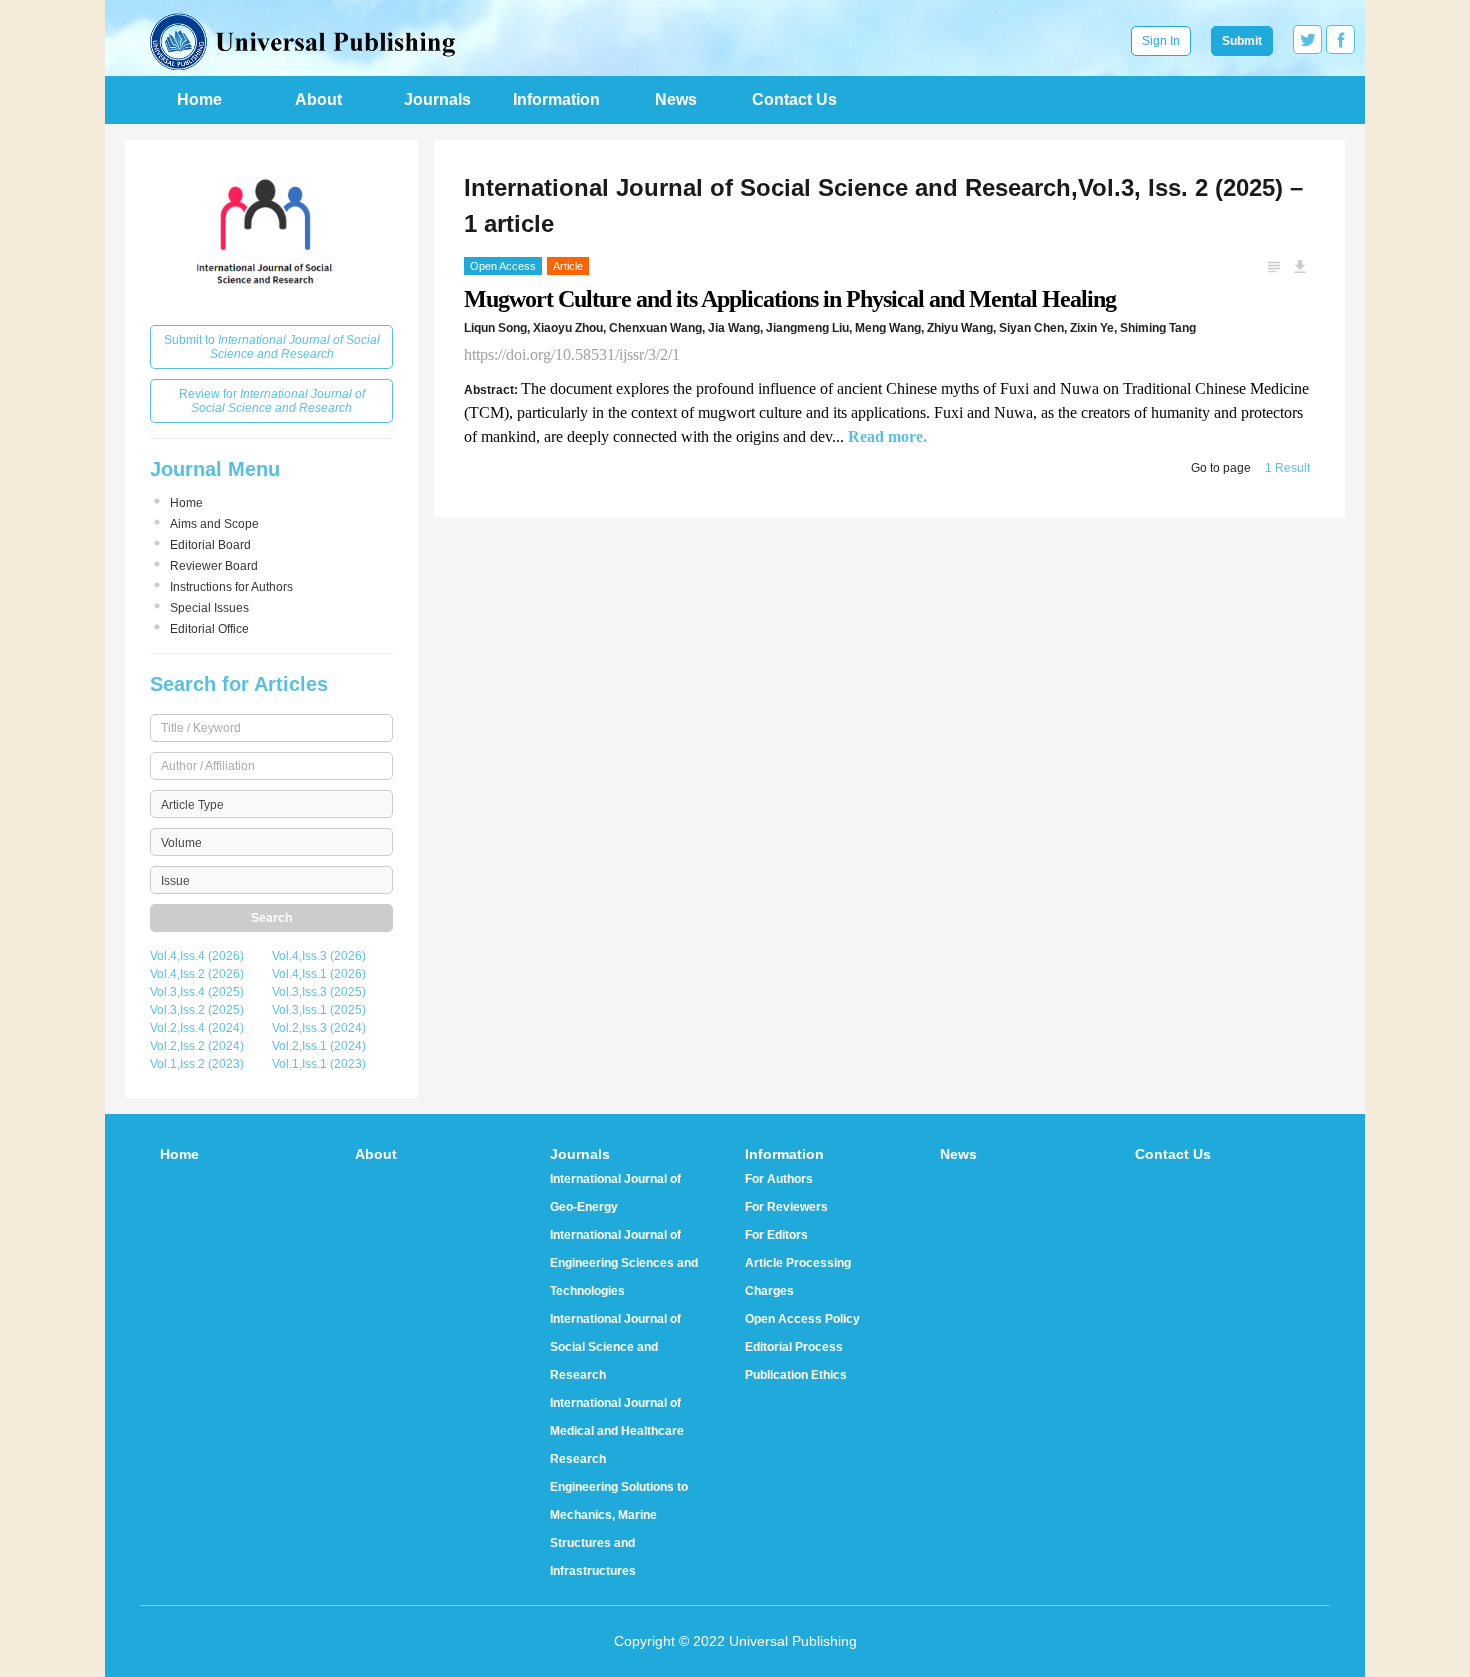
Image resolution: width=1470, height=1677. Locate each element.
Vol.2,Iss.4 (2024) (197, 1028)
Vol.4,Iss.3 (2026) (319, 956)
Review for (272, 401)
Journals (437, 99)
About (318, 99)
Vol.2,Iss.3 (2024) (319, 1028)
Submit (1242, 41)
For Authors (779, 1179)
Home (199, 99)
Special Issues (209, 608)
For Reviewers (786, 1207)
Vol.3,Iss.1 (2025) (319, 1010)
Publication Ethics (796, 1375)
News (676, 99)
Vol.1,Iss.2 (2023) (197, 1064)
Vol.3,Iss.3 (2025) (319, 992)
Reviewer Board (214, 566)
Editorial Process (794, 1347)
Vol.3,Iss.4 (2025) (197, 992)
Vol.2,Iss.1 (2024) (319, 1046)
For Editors (776, 1235)
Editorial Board (210, 545)
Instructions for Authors (231, 587)
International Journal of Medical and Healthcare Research (617, 1431)
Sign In (1161, 41)
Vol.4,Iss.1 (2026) (319, 974)
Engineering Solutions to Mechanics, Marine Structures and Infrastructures (619, 1529)
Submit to (272, 347)
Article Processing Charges (798, 1277)
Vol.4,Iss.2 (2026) (197, 974)
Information (556, 99)
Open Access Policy (802, 1319)
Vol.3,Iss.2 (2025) (197, 1010)
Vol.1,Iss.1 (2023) (319, 1064)
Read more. (887, 436)
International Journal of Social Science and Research (615, 1347)
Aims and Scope (214, 524)
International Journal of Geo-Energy (615, 1193)
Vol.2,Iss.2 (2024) (197, 1046)
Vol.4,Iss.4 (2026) (197, 956)
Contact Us (794, 99)
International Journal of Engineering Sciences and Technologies (624, 1263)
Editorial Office (209, 629)
